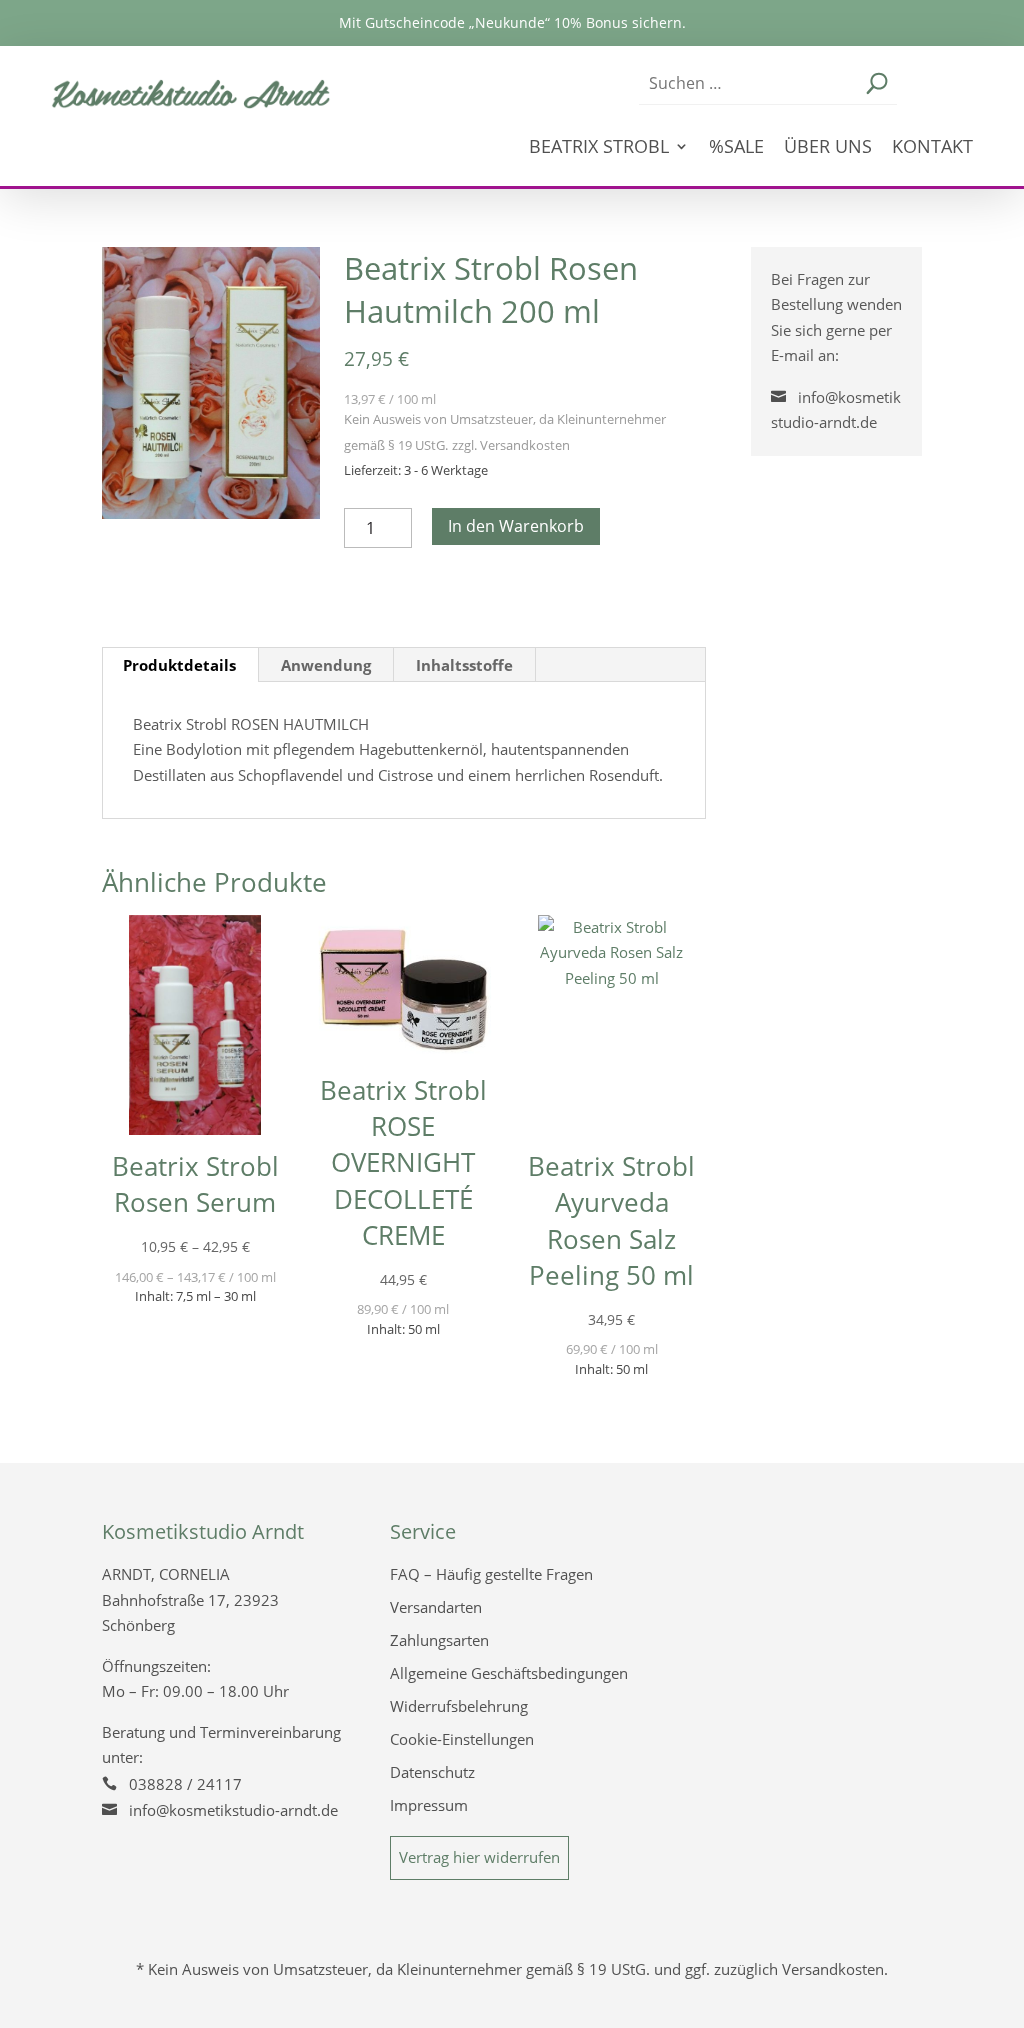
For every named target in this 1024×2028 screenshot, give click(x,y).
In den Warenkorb (516, 526)
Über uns (828, 148)
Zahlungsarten (439, 1640)
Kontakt (932, 148)
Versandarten (436, 1607)
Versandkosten (525, 445)
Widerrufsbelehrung (459, 1706)
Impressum (429, 1805)
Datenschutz (432, 1772)
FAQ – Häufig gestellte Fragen (491, 1574)
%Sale (736, 148)
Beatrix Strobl (599, 148)
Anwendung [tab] (326, 665)
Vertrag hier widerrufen (479, 1857)
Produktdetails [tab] (179, 665)
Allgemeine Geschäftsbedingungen (509, 1673)
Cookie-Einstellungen (462, 1739)
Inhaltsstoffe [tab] (464, 665)
